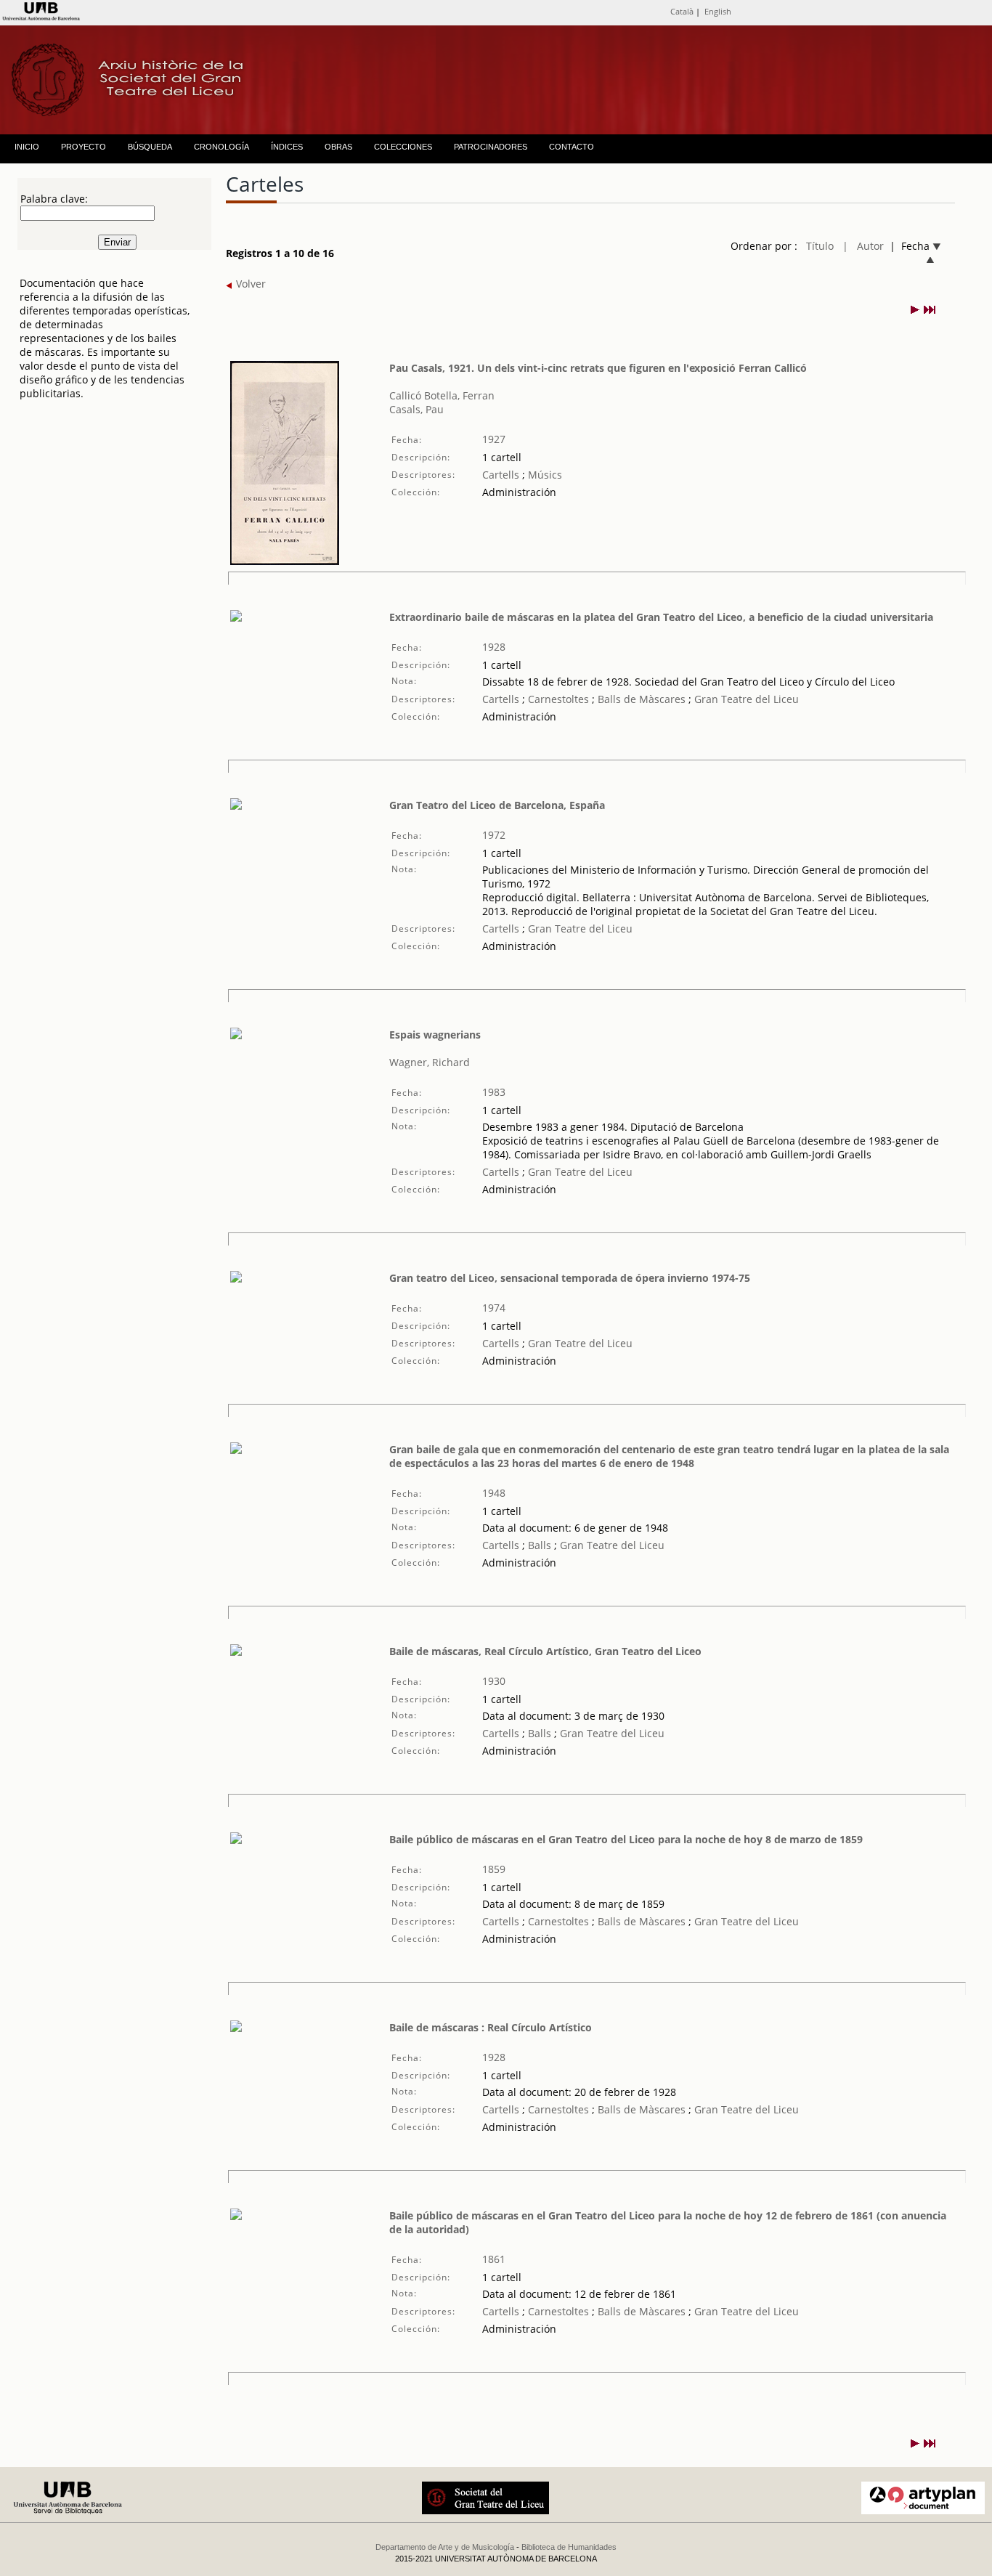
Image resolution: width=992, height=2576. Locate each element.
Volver (249, 284)
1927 (494, 439)
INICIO (27, 147)
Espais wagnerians (435, 1035)
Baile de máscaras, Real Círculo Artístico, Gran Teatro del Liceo (545, 1651)
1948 (494, 1493)
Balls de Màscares (642, 699)
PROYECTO (84, 147)
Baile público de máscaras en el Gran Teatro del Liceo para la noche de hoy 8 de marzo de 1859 (626, 1839)
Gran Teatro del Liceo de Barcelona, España (497, 805)
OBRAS (338, 147)
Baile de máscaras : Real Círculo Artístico (491, 2027)
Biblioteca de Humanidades (569, 2547)
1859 (494, 1869)
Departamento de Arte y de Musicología (445, 2547)
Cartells (501, 475)
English (718, 11)
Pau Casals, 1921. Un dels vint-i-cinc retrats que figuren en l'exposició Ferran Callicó (598, 368)
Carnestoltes (557, 699)
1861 (494, 2259)
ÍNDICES (287, 147)
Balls (538, 1545)
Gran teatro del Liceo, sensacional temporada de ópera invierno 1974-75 (570, 1278)
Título (820, 246)
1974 (494, 1308)
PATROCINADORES (491, 147)
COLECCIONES (403, 147)
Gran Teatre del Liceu (745, 699)
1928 (494, 647)
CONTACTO (572, 147)
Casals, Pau (416, 409)
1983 (494, 1092)
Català (682, 11)
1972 (494, 835)
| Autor (863, 246)
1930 (494, 1681)
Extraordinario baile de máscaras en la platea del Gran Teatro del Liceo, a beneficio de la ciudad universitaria (661, 617)
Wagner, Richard (430, 1062)
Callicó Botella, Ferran (442, 395)
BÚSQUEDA (150, 147)
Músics (544, 475)
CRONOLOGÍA (221, 147)
